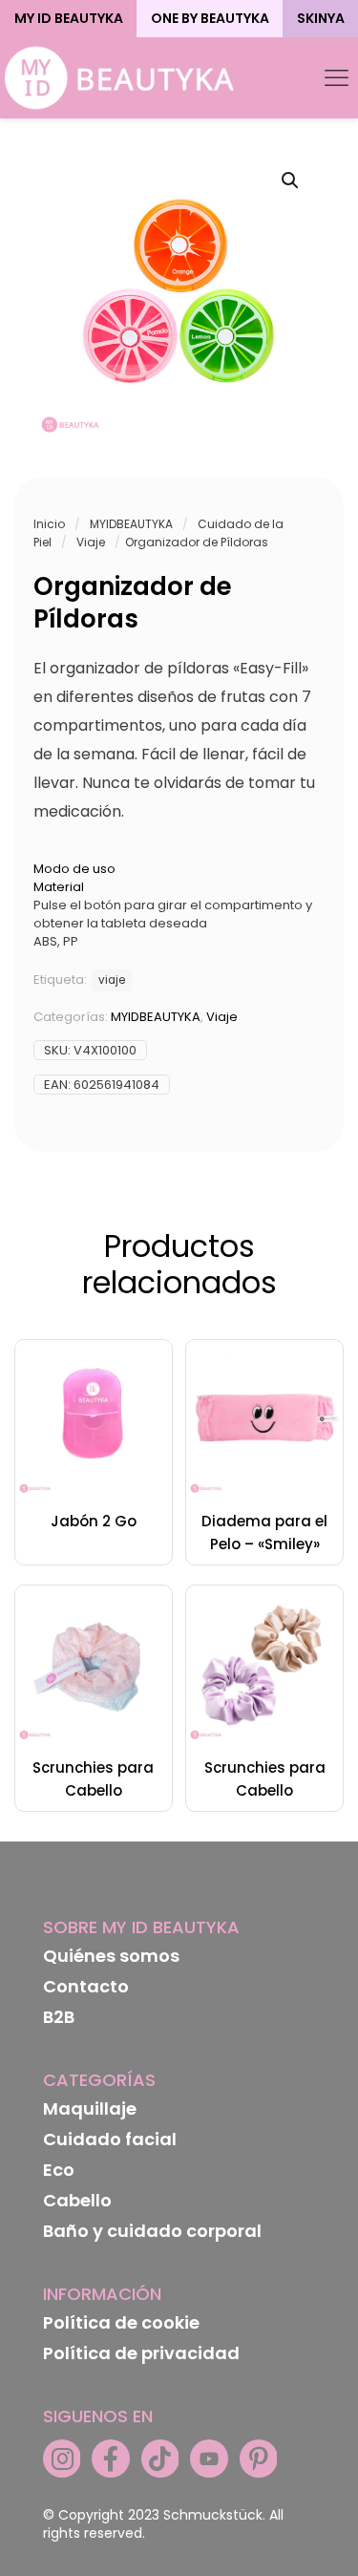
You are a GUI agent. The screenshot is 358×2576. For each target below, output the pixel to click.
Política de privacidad (141, 2353)
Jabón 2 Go (94, 1521)
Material (59, 887)
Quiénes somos (111, 1956)
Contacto (86, 1986)
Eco (59, 2170)
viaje (112, 980)
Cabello (77, 2200)
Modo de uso (74, 869)
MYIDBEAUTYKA (131, 524)
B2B (59, 2017)
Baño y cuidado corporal (152, 2231)
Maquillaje (90, 2108)
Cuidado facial (110, 2139)
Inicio (49, 524)
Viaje (91, 542)
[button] (291, 181)
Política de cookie (121, 2322)
